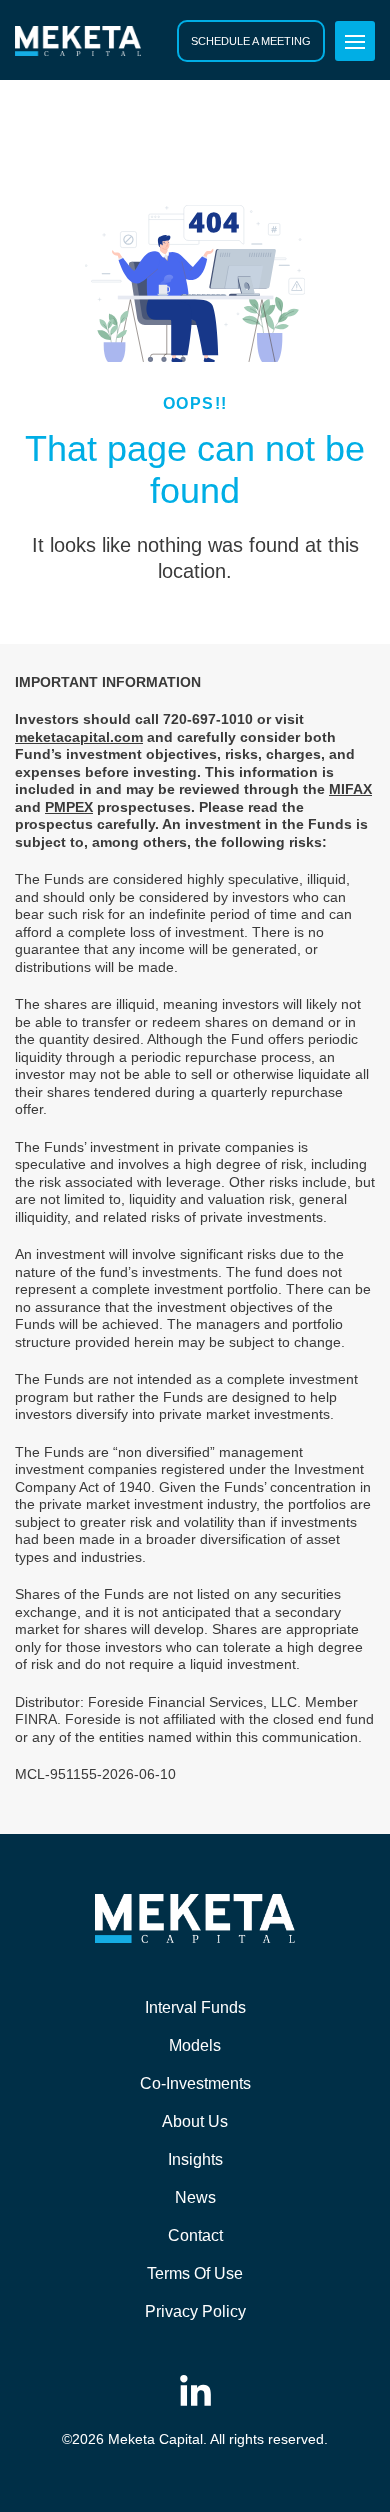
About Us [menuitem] (195, 2121)
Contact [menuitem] (195, 2235)
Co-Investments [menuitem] (195, 2083)
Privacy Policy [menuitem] (195, 2311)
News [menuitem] (195, 2197)
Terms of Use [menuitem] (195, 2273)
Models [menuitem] (195, 2045)
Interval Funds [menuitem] (195, 2007)
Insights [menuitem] (195, 2159)
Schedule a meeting (251, 41)
